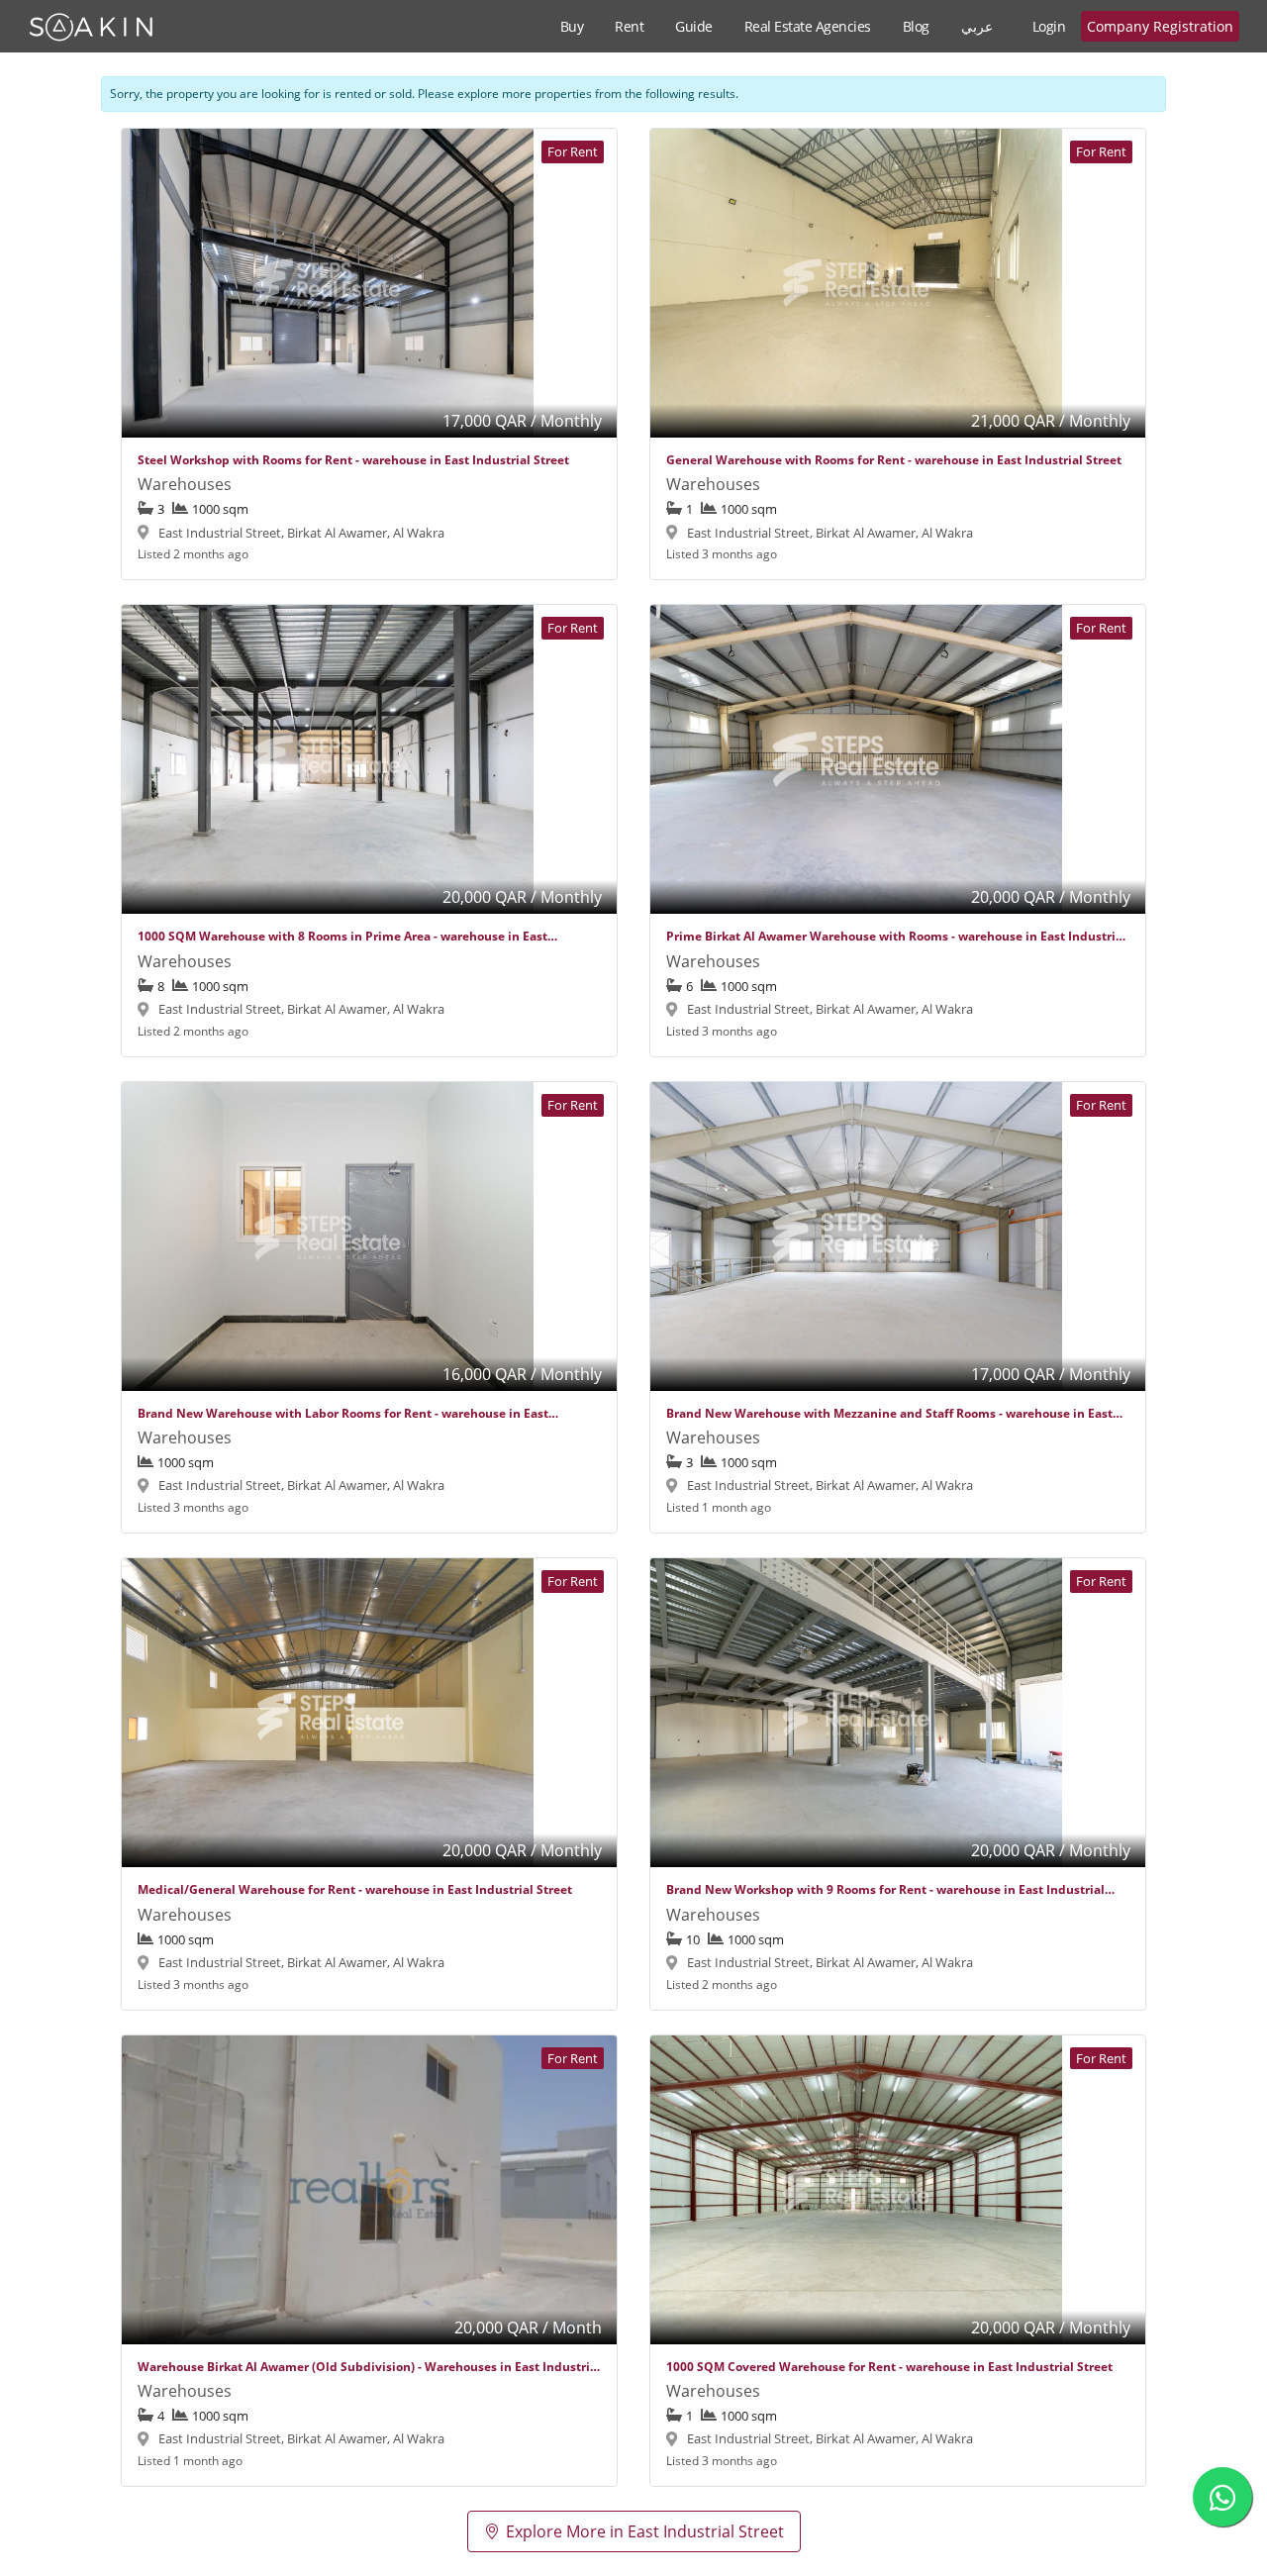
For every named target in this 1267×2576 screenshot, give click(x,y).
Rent (629, 26)
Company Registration (1160, 26)
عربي (977, 26)
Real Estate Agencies (808, 26)
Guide (694, 26)
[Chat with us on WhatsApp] (1222, 2497)
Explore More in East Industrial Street (645, 2531)
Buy (572, 26)
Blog (916, 26)
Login (1049, 26)
